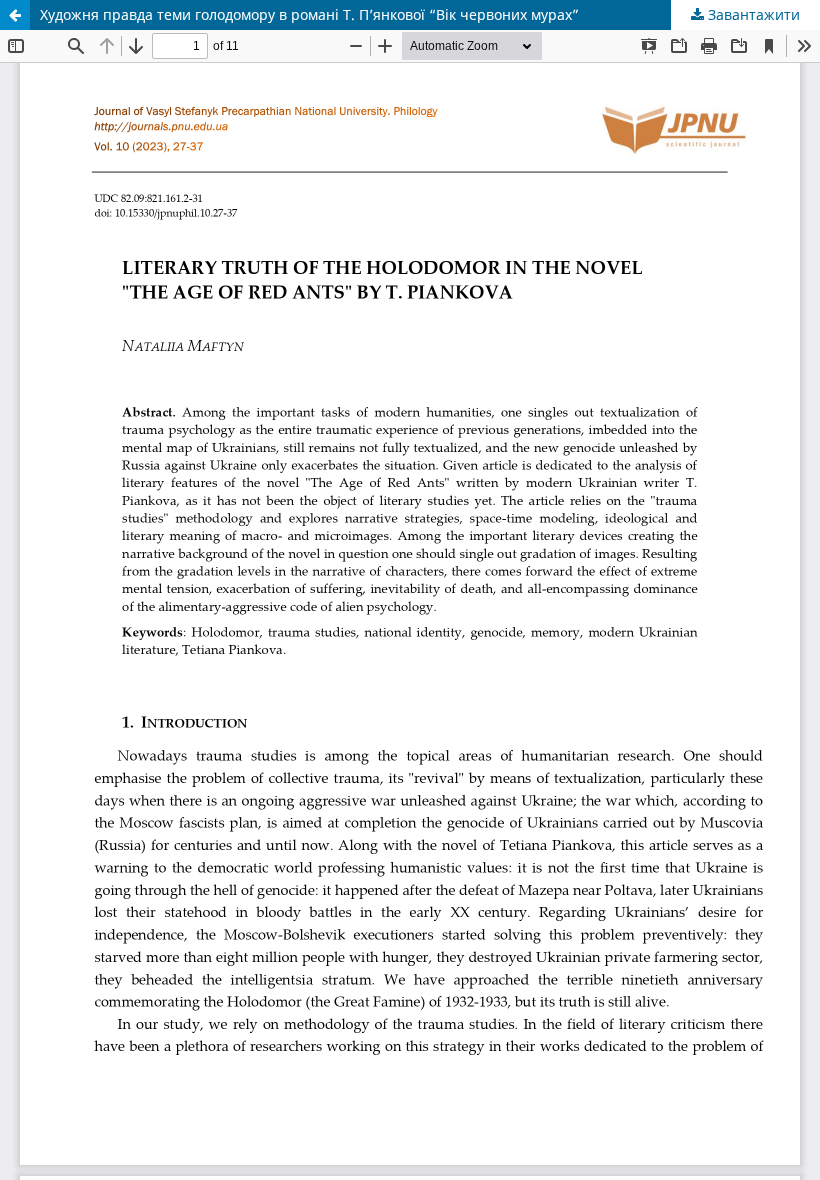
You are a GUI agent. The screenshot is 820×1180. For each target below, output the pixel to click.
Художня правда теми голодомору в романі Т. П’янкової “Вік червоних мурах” (309, 14)
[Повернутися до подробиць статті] (15, 15)
